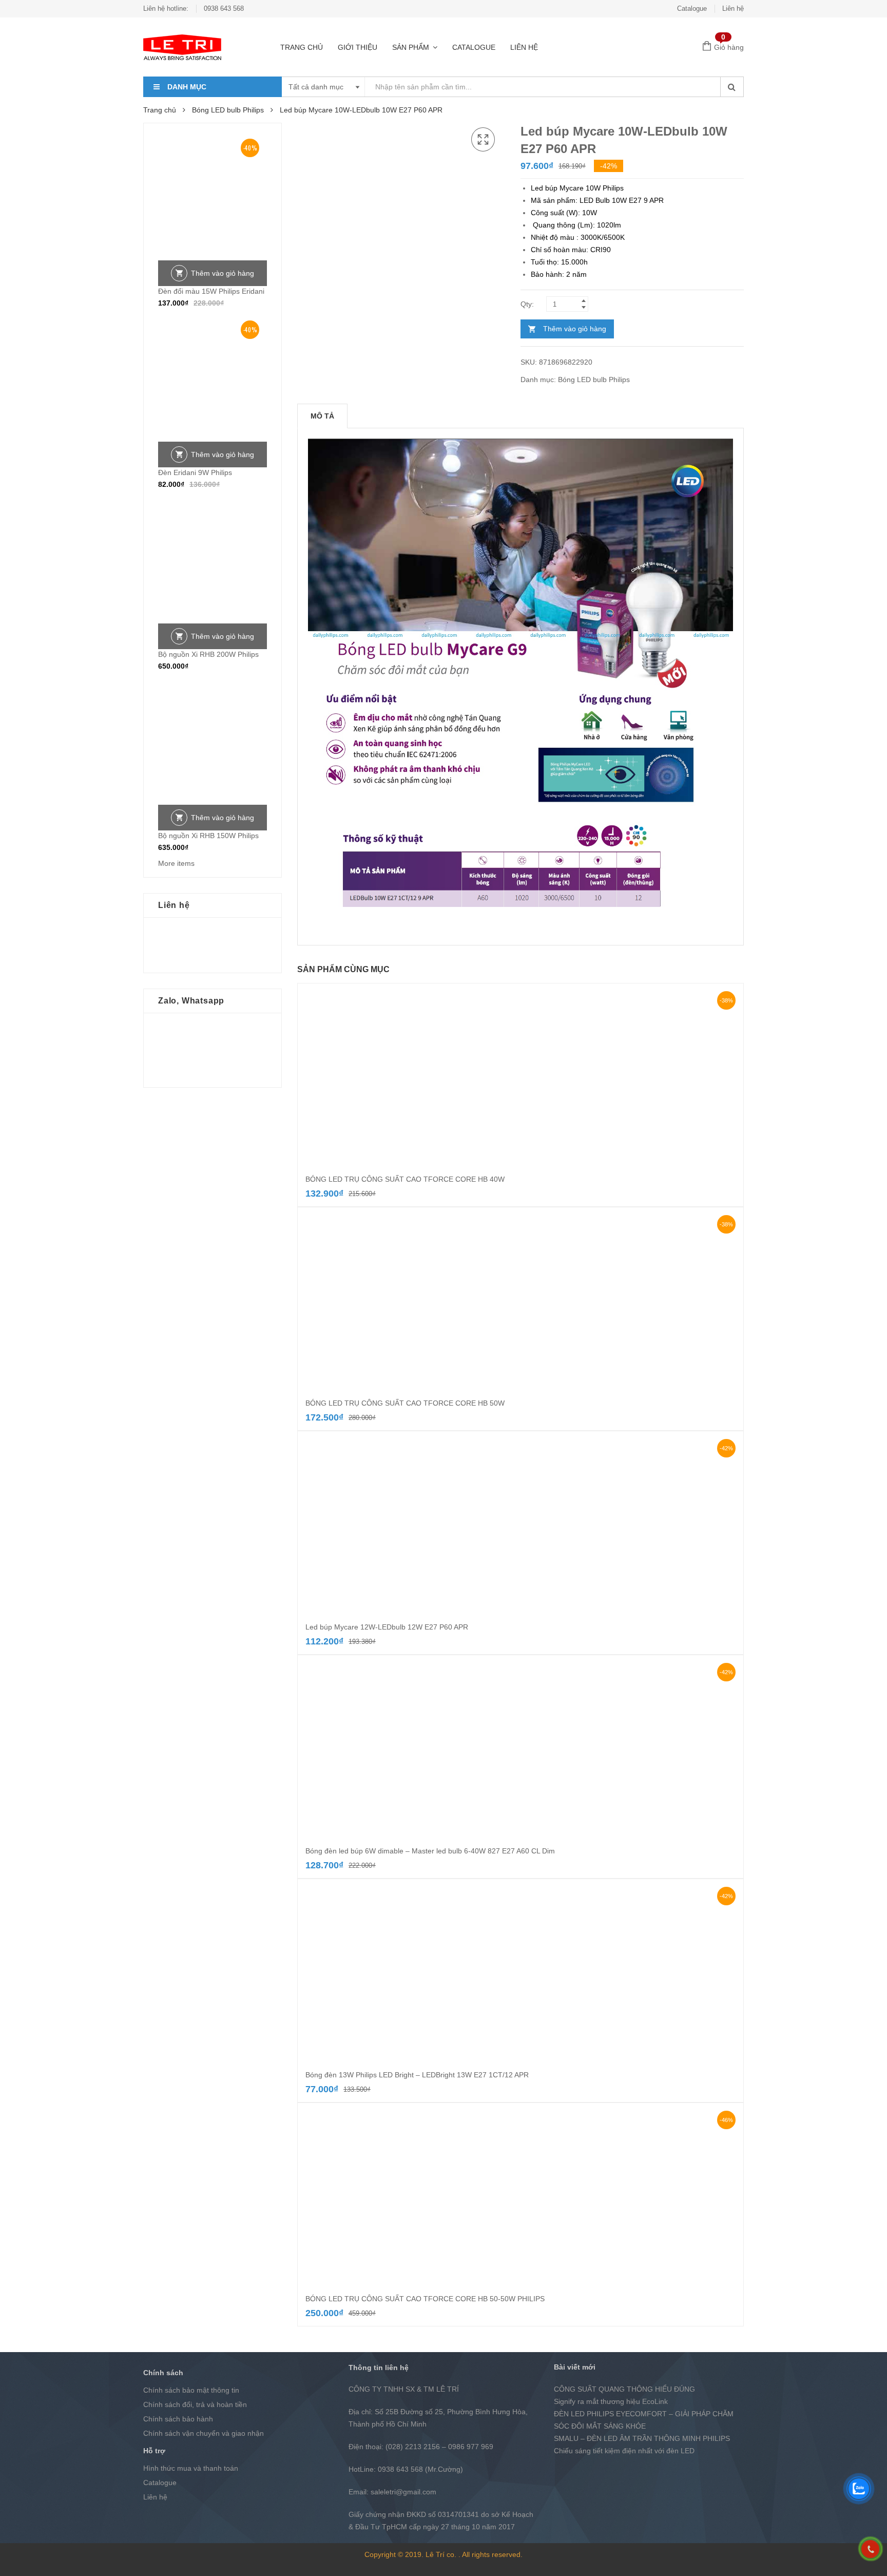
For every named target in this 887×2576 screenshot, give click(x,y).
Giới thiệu (358, 47)
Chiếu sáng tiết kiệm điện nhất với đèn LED (624, 2451)
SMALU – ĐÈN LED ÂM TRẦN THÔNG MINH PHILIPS (642, 2438)
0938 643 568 (224, 8)
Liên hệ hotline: (166, 8)
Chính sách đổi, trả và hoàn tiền (195, 2404)
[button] (483, 140)
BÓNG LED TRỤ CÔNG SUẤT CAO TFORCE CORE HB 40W (405, 1179)
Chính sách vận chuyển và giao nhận (204, 2433)
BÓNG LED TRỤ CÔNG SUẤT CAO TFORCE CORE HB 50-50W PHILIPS (425, 2299)
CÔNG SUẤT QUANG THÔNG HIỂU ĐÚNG (624, 2389)
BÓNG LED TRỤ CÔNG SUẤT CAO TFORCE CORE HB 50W (405, 1403)
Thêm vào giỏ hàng (575, 329)
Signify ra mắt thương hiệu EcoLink (611, 2401)
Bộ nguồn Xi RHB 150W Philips (208, 836)
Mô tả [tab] (322, 416)
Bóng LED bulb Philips (228, 110)
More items (176, 863)
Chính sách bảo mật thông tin (191, 2390)
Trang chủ (302, 47)
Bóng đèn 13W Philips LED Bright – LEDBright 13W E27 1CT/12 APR (417, 2075)
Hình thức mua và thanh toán (191, 2468)
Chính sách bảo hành (178, 2419)
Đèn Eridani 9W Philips (195, 472)
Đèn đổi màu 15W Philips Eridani (211, 291)
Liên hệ (733, 8)
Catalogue (692, 8)
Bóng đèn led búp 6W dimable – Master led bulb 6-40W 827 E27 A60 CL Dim (430, 1851)
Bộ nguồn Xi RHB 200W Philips (208, 654)
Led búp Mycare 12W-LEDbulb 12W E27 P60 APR (387, 1627)
